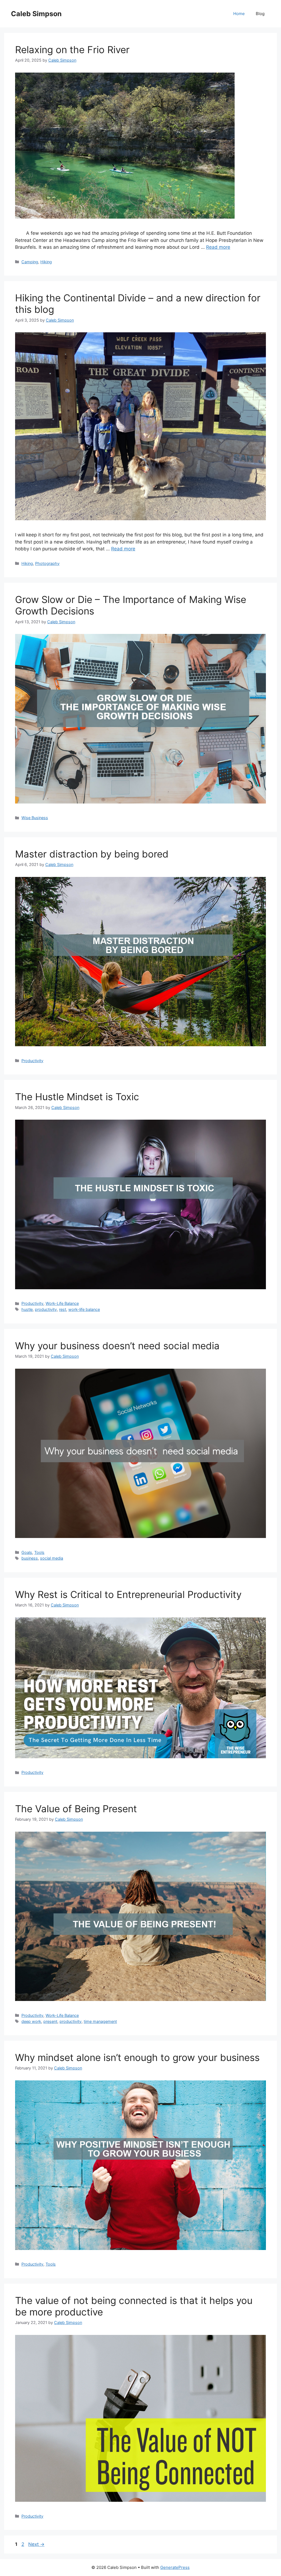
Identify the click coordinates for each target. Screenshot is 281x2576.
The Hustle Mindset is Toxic (77, 1097)
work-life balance (84, 1309)
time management (100, 2021)
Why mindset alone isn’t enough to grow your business (137, 2057)
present (50, 2021)
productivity (46, 1309)
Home (239, 14)
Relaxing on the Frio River (72, 50)
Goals (27, 1552)
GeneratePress (175, 2567)
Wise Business (35, 818)
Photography (47, 563)
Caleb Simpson (36, 14)
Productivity (32, 1061)
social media (52, 1558)
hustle (27, 1309)
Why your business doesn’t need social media (117, 1346)
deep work (31, 2021)
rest (63, 1309)
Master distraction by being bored (92, 854)
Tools (39, 1552)
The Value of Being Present (76, 1809)
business (30, 1558)
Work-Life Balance (62, 1303)
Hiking (46, 262)
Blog (260, 14)
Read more (218, 247)
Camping (30, 262)
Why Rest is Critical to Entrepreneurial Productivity (128, 1594)
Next (36, 2544)
